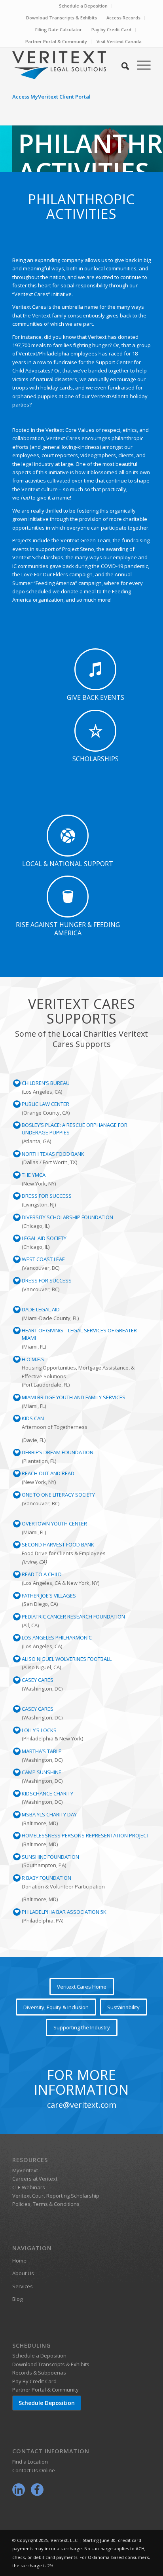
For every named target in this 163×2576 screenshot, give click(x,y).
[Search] (121, 65)
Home (19, 2261)
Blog (17, 2299)
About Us (23, 2273)
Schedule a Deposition (83, 6)
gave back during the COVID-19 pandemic (99, 566)
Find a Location (30, 2462)
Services (23, 2286)
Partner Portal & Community (56, 41)
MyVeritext (25, 2170)
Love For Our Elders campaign (57, 574)
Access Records (123, 18)
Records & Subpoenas (39, 2373)
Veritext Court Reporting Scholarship (56, 2196)
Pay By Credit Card (34, 2381)
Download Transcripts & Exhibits (62, 18)
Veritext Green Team (85, 540)
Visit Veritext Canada (119, 41)
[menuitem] (83, 6)
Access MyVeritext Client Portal (51, 97)
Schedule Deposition (47, 2403)
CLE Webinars (29, 2187)
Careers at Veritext (35, 2179)
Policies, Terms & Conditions (46, 2204)
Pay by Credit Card (111, 29)
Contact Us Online (34, 2470)
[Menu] (140, 65)
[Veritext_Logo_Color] (68, 65)
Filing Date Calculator (59, 29)
